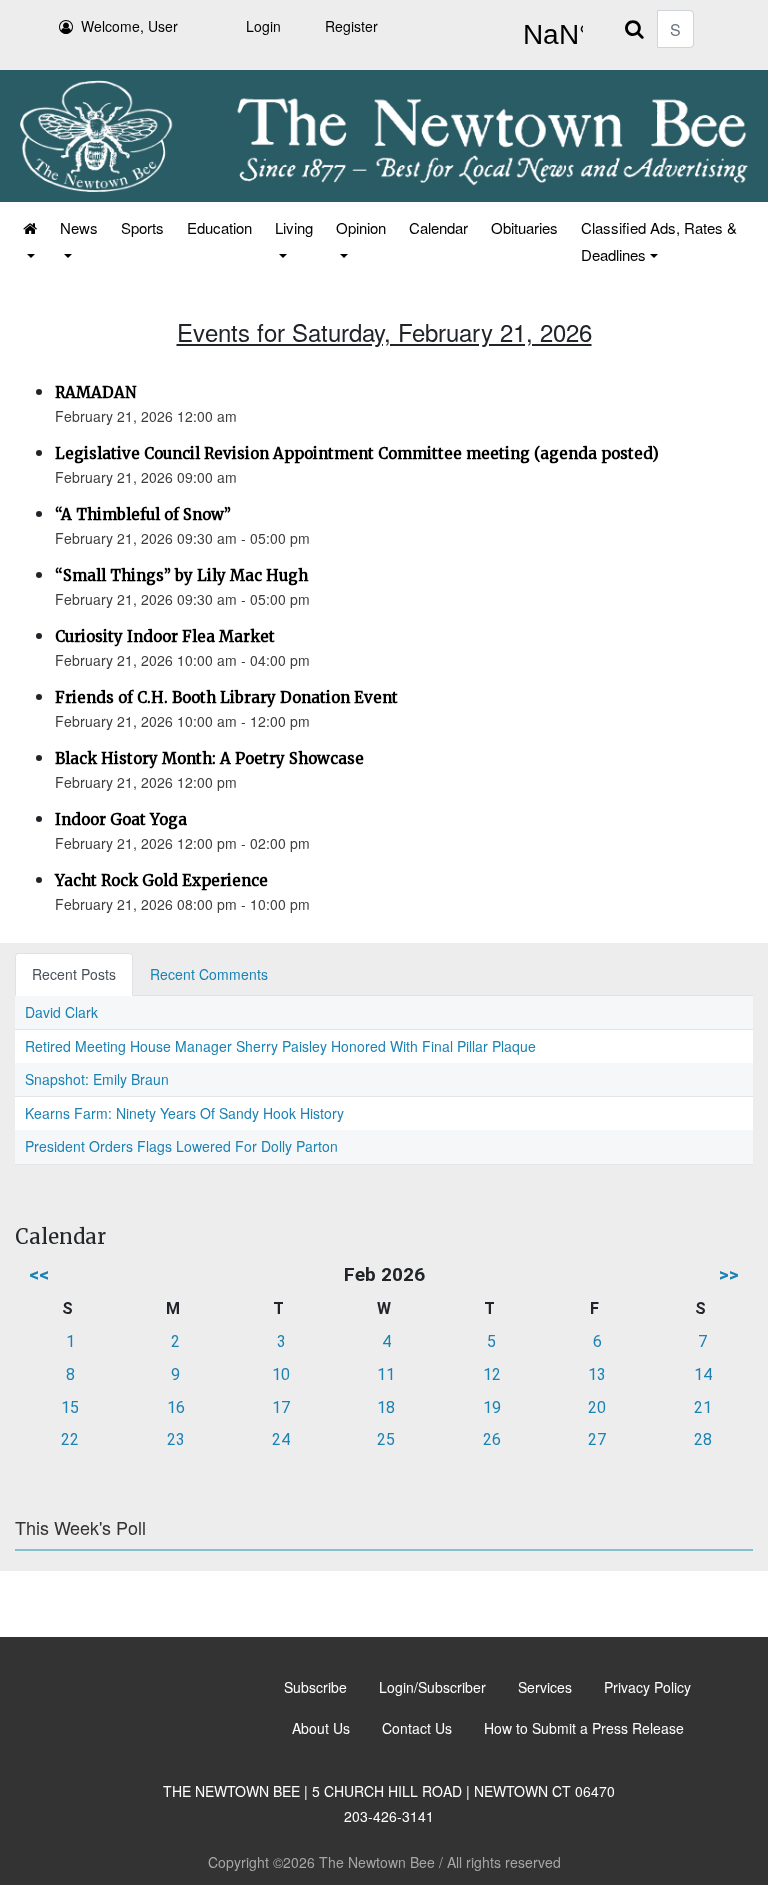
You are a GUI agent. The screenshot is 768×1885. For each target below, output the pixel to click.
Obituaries (524, 227)
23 (176, 1439)
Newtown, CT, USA (549, 35)
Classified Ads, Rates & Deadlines (659, 241)
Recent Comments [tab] (209, 974)
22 (70, 1439)
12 (492, 1374)
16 (176, 1407)
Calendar (438, 227)
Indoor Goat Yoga (121, 819)
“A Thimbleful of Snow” (143, 514)
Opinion (361, 227)
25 (386, 1439)
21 (703, 1407)
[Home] (28, 241)
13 (597, 1374)
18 (386, 1407)
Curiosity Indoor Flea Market (165, 636)
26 (492, 1439)
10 (281, 1374)
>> (729, 1274)
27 (597, 1439)
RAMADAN (95, 392)
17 (281, 1407)
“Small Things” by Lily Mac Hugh (181, 575)
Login (263, 26)
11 (386, 1374)
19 (492, 1407)
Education (219, 227)
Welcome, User (129, 26)
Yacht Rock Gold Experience (161, 880)
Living (294, 227)
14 (703, 1374)
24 (281, 1439)
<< (39, 1274)
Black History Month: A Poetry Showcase (209, 758)
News (79, 227)
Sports (142, 227)
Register (351, 26)
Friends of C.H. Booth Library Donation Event (226, 697)
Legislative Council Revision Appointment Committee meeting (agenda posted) (357, 453)
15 (70, 1407)
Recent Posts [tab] (74, 974)
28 (703, 1439)
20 (597, 1407)
